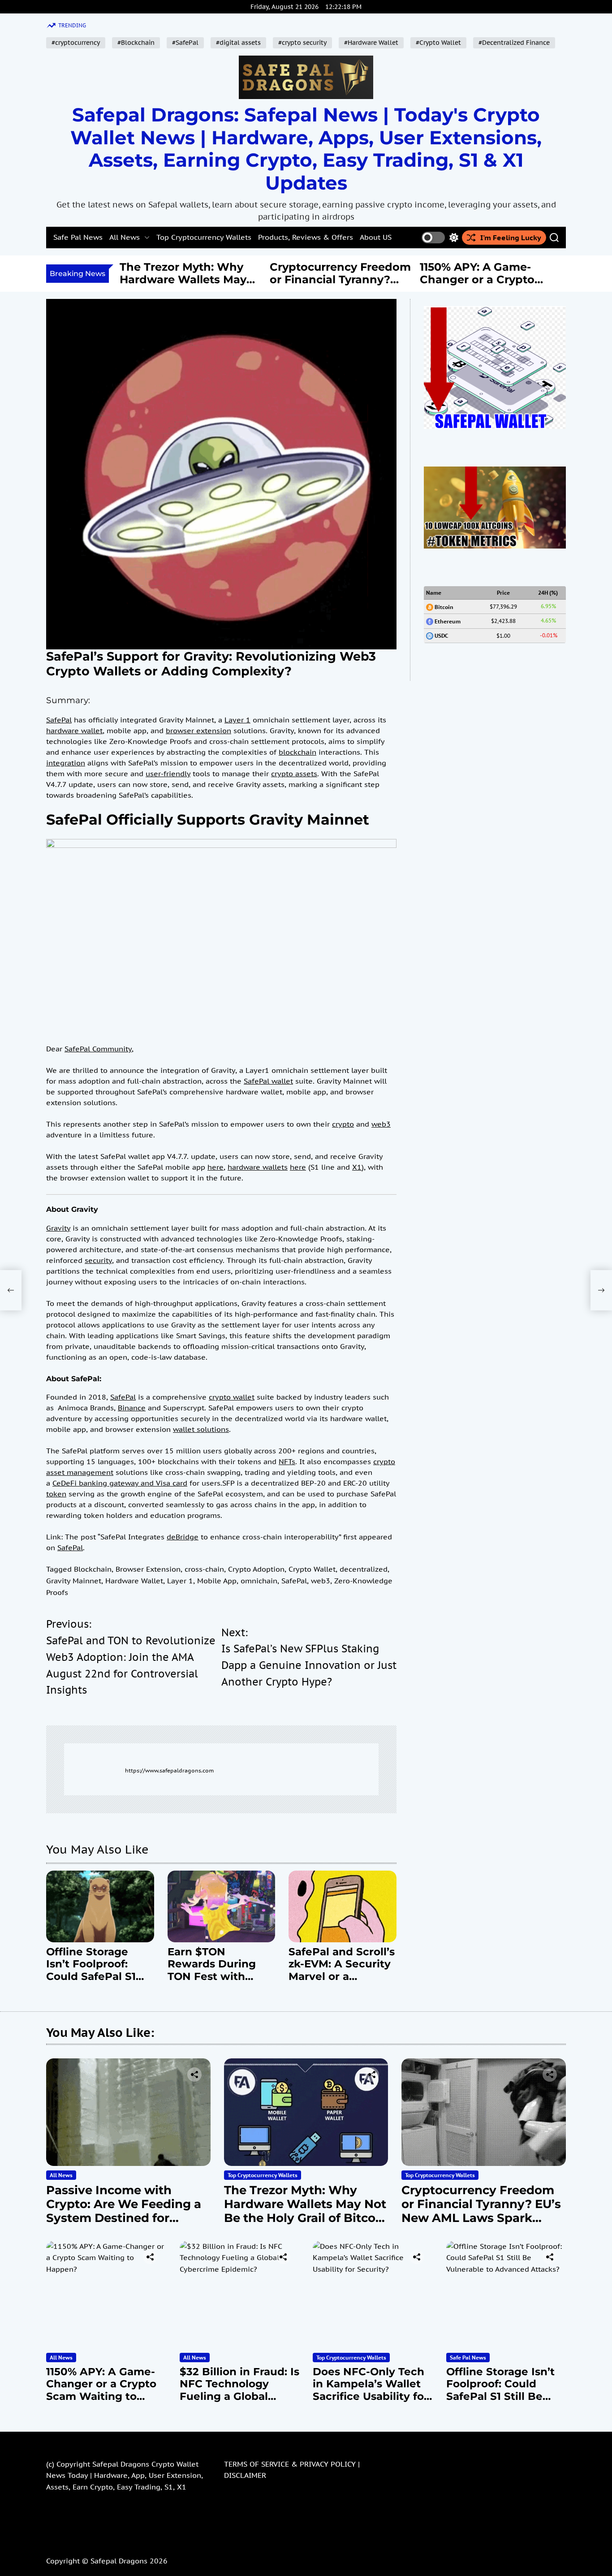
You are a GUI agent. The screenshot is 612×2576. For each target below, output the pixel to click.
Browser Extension (148, 1569)
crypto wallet (232, 1397)
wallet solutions (201, 1429)
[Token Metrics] (495, 472)
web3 (381, 1124)
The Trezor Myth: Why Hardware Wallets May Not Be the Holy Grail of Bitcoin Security (306, 2211)
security (98, 1260)
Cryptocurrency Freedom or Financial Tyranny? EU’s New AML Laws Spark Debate (209, 286)
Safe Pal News (78, 237)
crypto (343, 1124)
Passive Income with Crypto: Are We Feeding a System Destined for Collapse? (124, 2211)
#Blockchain (136, 43)
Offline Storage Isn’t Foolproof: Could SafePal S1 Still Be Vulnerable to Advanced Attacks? (96, 1983)
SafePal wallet (268, 1081)
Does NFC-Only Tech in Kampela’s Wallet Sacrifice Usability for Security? (371, 2390)
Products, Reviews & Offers (306, 237)
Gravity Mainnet (74, 1581)
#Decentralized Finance (514, 43)
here (215, 1167)
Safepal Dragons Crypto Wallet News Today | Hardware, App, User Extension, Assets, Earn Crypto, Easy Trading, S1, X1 (125, 2475)
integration (66, 763)
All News (125, 237)
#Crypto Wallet (438, 43)
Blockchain (93, 1569)
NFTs (287, 1461)
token (56, 1494)
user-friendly (168, 774)
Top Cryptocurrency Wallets (204, 237)
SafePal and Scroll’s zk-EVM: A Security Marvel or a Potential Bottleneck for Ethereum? (342, 1983)
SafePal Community (98, 1049)
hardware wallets (258, 1167)
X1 (357, 1167)
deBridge (183, 1537)
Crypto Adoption (256, 1569)
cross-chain (204, 1569)
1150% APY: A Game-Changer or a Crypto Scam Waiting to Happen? (346, 286)
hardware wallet (74, 730)
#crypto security (302, 43)
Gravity (58, 1228)
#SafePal (185, 43)
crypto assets (294, 774)
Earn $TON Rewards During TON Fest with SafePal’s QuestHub (221, 1970)
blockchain (297, 752)
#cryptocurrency (76, 43)
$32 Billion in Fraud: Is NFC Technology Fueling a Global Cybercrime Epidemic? (507, 286)
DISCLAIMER (245, 2475)
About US (376, 237)
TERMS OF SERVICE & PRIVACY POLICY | (292, 2464)
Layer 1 (237, 720)
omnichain (259, 1581)
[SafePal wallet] (495, 311)
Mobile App (217, 1581)
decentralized (364, 1569)
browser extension (198, 730)
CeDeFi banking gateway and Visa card (120, 1483)
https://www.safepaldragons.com (169, 1770)
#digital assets (238, 43)
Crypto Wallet (312, 1569)
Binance (132, 1408)
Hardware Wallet (134, 1581)
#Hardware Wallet (371, 43)
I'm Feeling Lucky (511, 238)
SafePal (59, 720)
